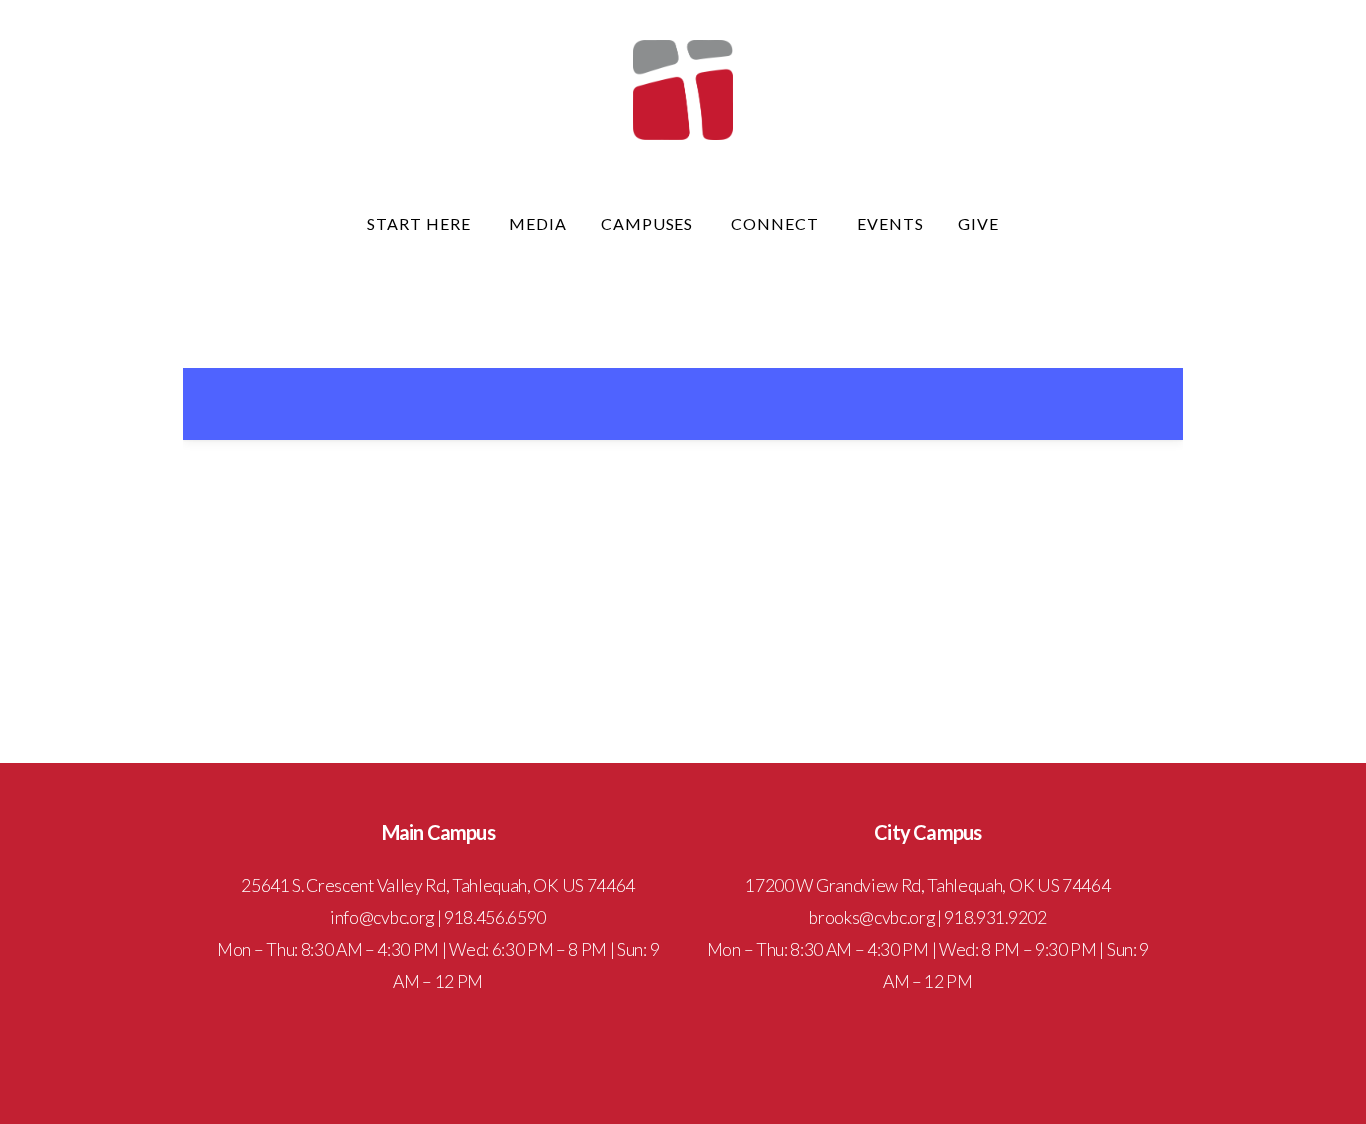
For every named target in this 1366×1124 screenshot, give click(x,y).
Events (890, 223)
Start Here (421, 223)
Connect (777, 223)
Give (978, 223)
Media (538, 223)
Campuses (649, 223)
